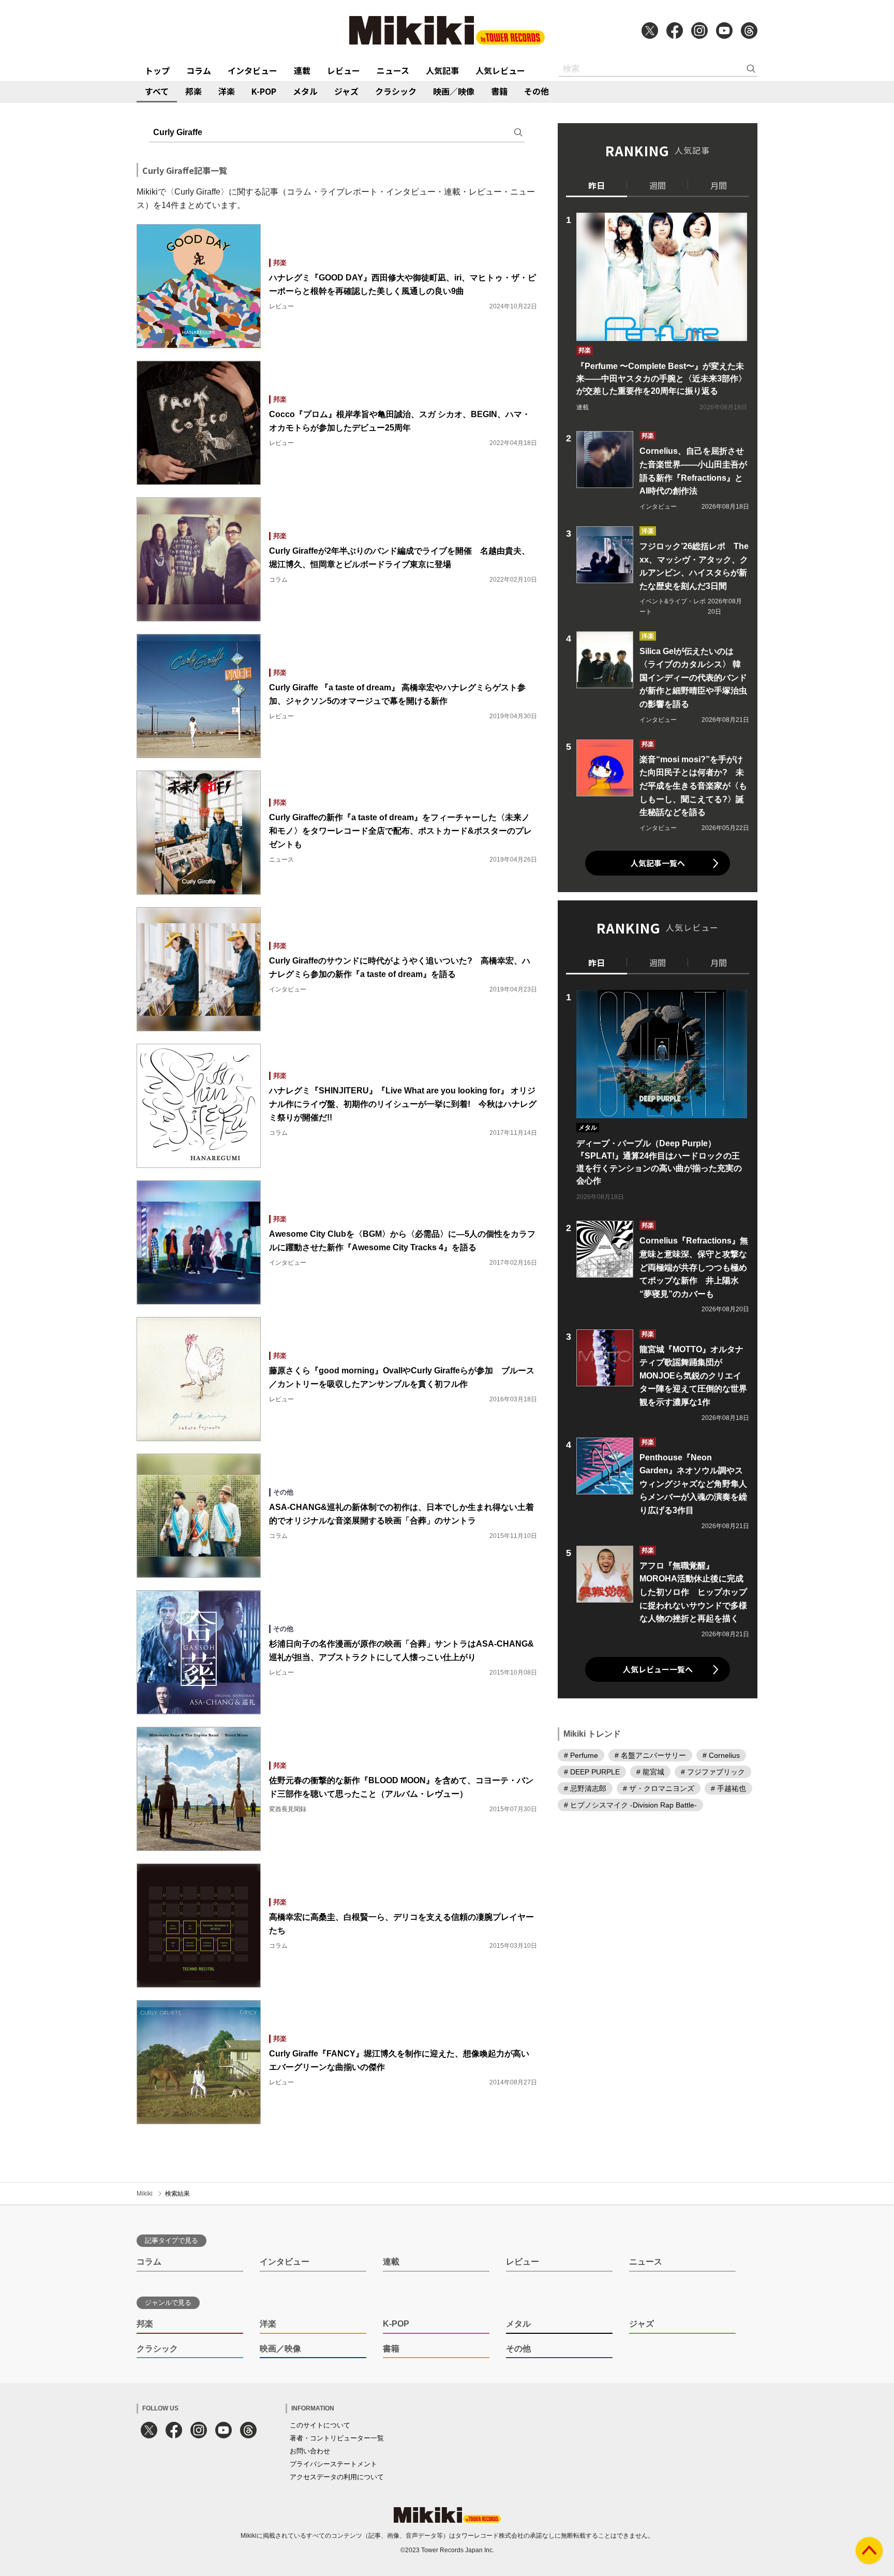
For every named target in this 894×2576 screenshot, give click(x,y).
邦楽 (193, 91)
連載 (302, 70)
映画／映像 (454, 91)
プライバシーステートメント (333, 2464)
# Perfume (581, 1755)
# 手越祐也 (728, 1788)
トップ (157, 70)
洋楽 (227, 91)
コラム (199, 70)
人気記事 (442, 70)
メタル (305, 91)
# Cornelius (721, 1755)
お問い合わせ (310, 2451)
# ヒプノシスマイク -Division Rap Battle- (630, 1805)
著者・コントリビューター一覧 (337, 2438)
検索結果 (177, 2194)
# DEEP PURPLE (592, 1772)
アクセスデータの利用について (337, 2477)
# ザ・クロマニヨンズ (659, 1788)
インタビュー (252, 70)
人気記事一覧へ (658, 863)
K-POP (264, 91)
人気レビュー (500, 70)
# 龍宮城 (650, 1772)
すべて (157, 91)
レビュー (344, 70)
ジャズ (346, 91)
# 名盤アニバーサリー (650, 1755)
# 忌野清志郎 (585, 1788)
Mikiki (145, 2194)
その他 (537, 91)
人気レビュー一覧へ (658, 1669)
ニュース (393, 70)
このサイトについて (320, 2425)
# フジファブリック (713, 1772)
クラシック (396, 91)
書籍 (499, 91)
